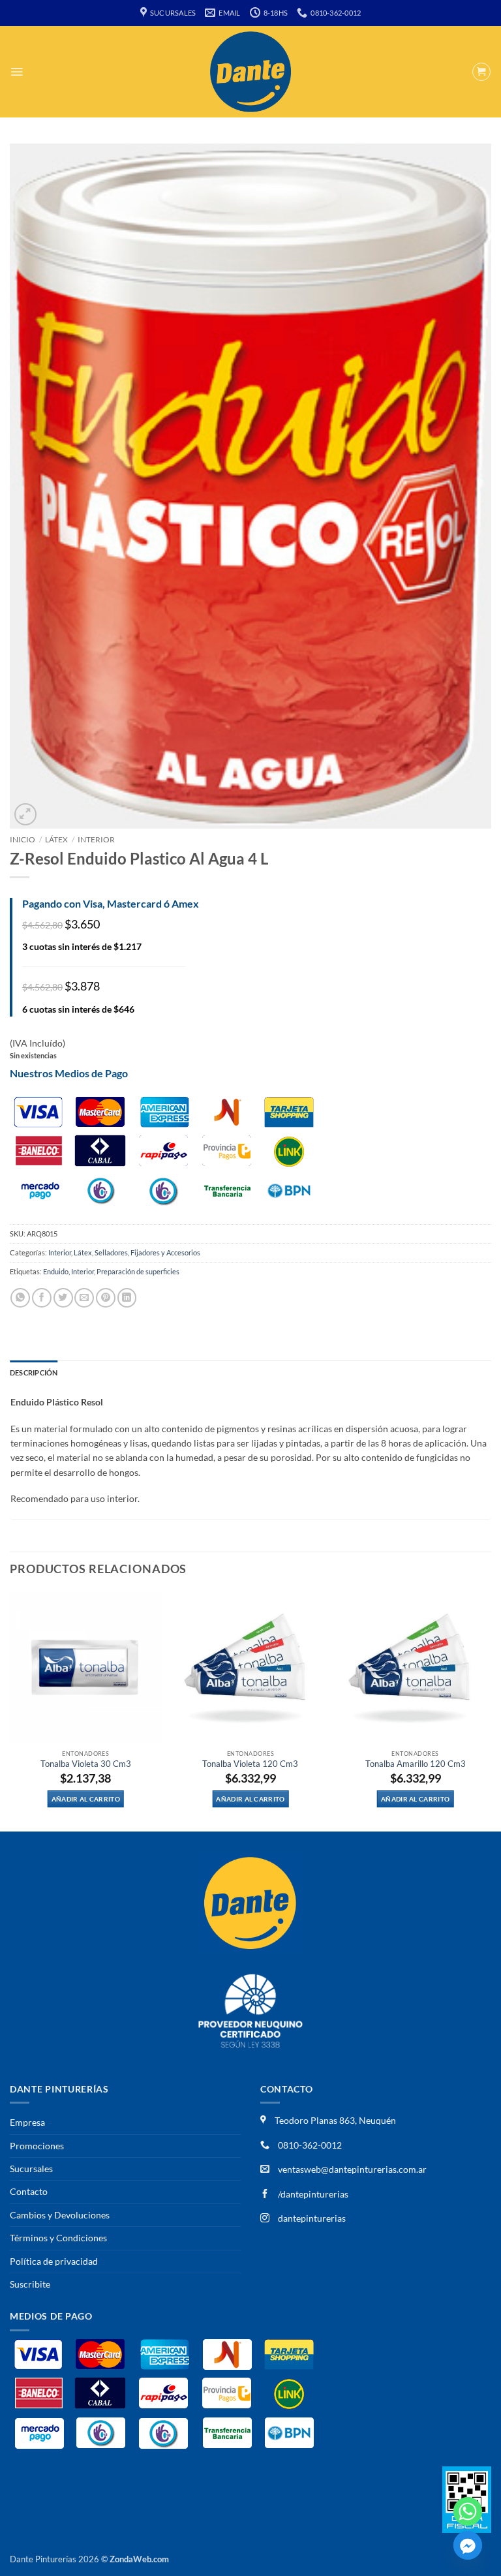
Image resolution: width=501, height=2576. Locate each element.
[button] (17, 72)
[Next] (491, 1710)
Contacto (29, 2191)
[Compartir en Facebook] (42, 1297)
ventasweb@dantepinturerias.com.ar (352, 2169)
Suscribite (30, 2284)
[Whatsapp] (468, 2511)
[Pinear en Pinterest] (106, 1297)
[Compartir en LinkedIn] (127, 1297)
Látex (56, 839)
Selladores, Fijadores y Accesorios (147, 1252)
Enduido (56, 1271)
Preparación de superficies (138, 1271)
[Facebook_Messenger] (468, 2545)
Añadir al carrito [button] (86, 1799)
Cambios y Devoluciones (60, 2215)
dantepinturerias (311, 2218)
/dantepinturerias (312, 2194)
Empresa (27, 2122)
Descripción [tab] (34, 1372)
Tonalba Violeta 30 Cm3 (86, 1764)
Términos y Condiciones (58, 2238)
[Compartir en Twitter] (63, 1297)
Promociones (37, 2146)
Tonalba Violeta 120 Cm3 (250, 1764)
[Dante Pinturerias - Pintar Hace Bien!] (250, 72)
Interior (96, 839)
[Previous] (10, 1710)
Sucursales (31, 2169)
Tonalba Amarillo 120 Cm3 (416, 1764)
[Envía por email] (84, 1297)
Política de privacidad (54, 2261)
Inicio (23, 839)
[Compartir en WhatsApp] (20, 1297)
